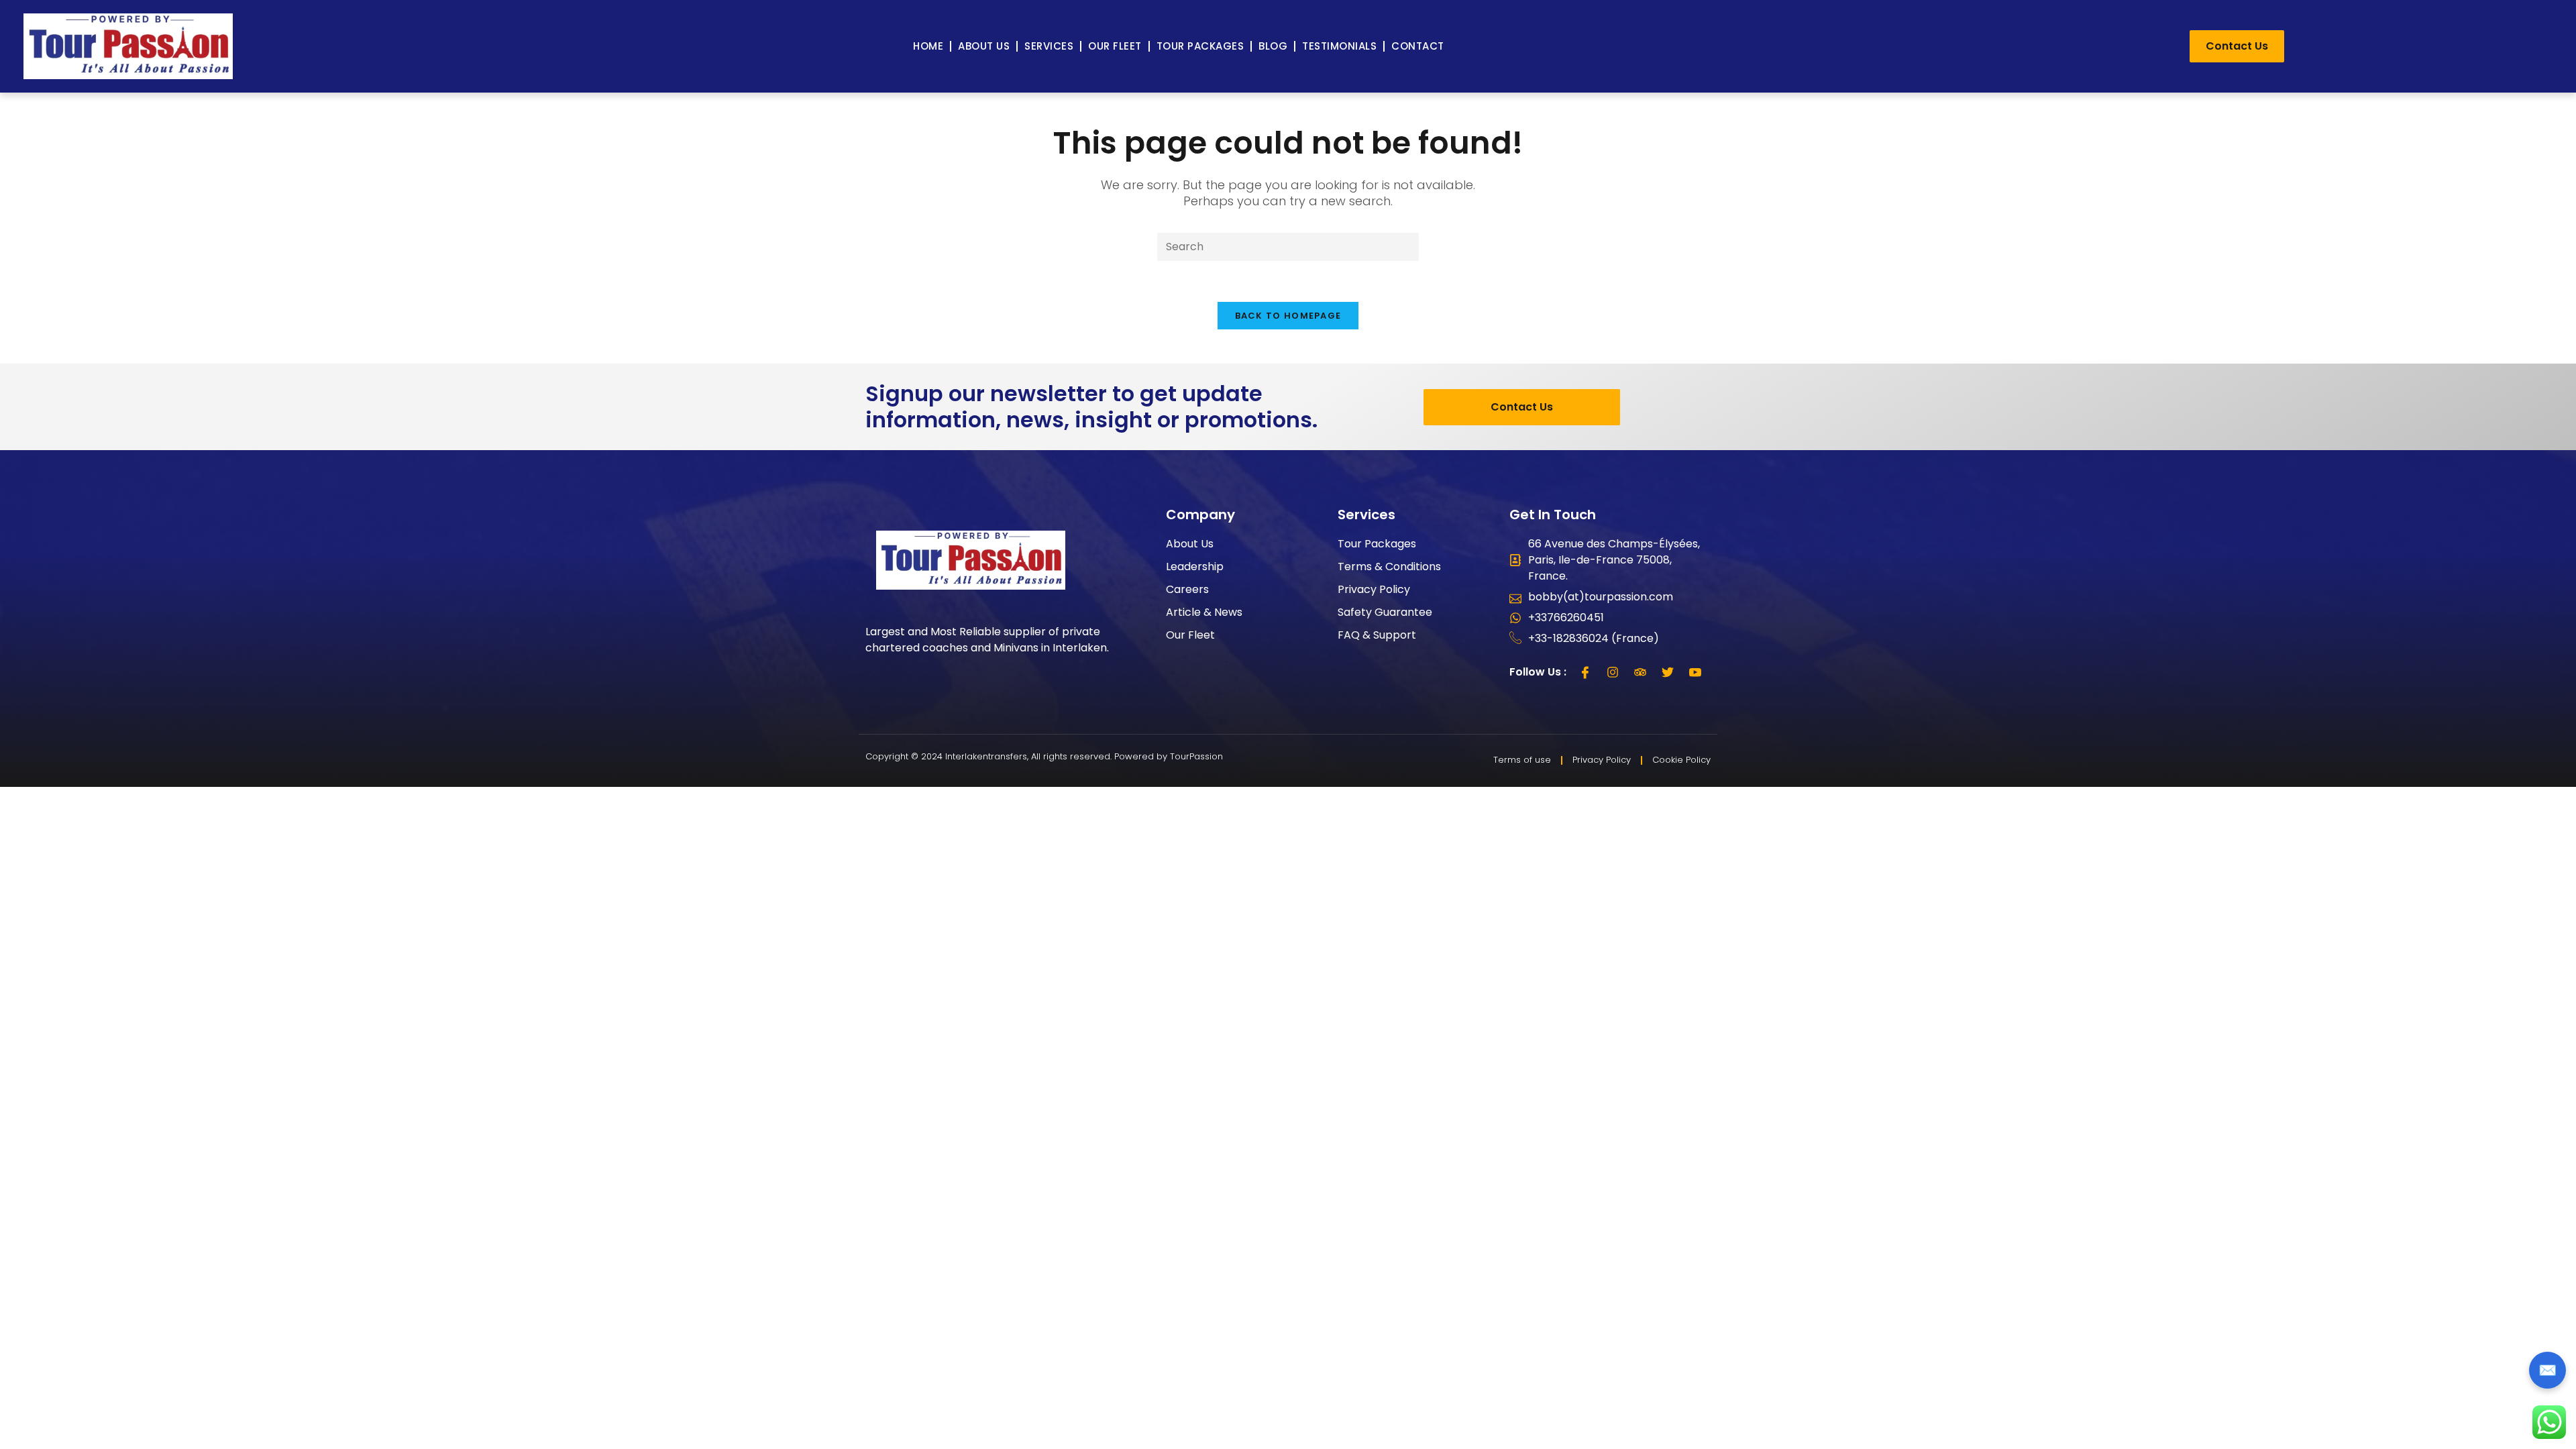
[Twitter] (1668, 672)
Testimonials (1339, 46)
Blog (1273, 46)
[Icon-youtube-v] (1695, 672)
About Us (984, 46)
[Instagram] (1613, 672)
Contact (1418, 46)
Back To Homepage (1288, 316)
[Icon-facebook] (1585, 672)
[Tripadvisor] (1640, 672)
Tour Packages (1200, 46)
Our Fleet (1115, 46)
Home (928, 46)
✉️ (2547, 1370)
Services (1049, 46)
